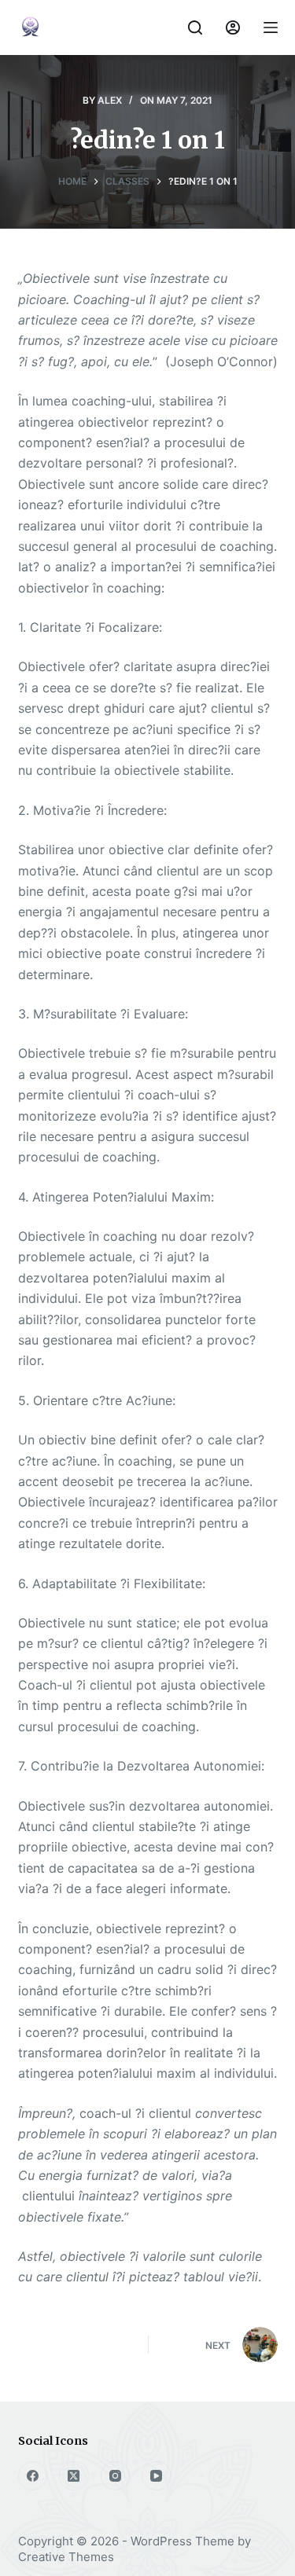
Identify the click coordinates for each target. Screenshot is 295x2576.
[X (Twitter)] (74, 2476)
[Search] (195, 28)
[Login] (233, 28)
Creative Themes (66, 2557)
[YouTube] (157, 2476)
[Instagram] (116, 2476)
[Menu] (271, 28)
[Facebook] (33, 2476)
